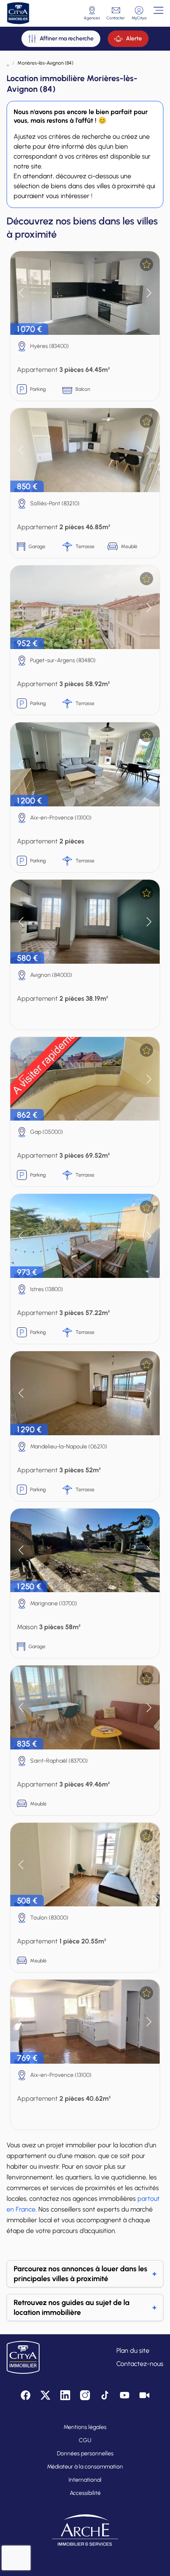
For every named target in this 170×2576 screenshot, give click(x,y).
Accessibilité (85, 2493)
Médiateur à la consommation (85, 2467)
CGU (85, 2440)
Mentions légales (85, 2427)
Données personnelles (85, 2453)
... (8, 63)
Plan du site (133, 2351)
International (85, 2480)
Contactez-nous (140, 2364)
